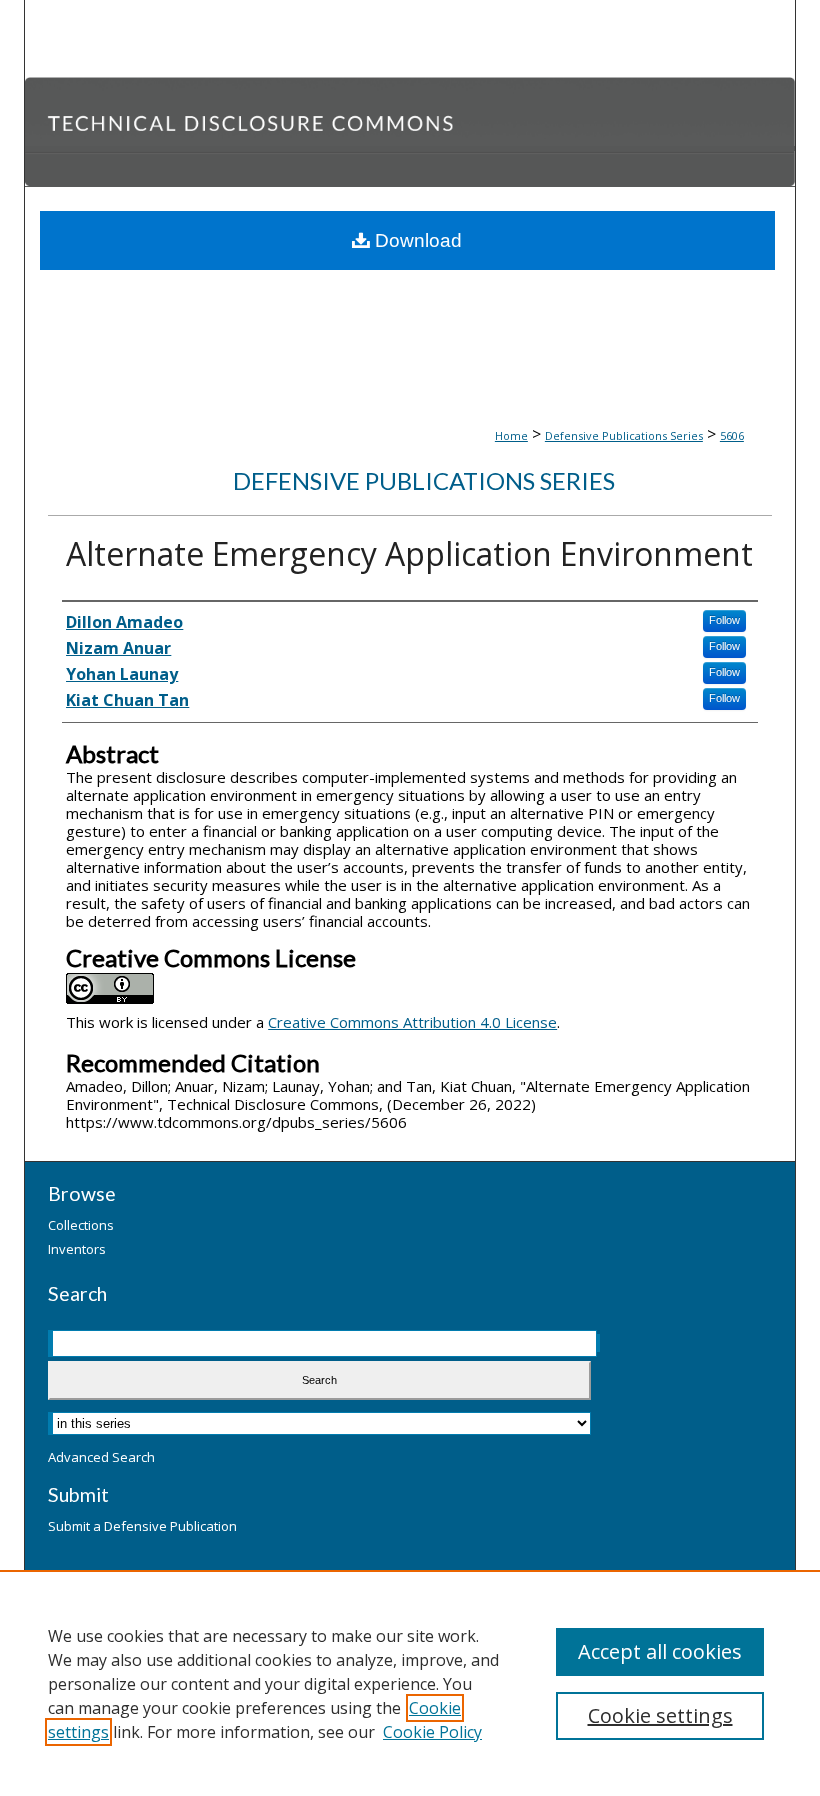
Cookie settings (660, 1715)
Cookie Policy (432, 1732)
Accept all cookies (660, 1651)
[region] (410, 1683)
